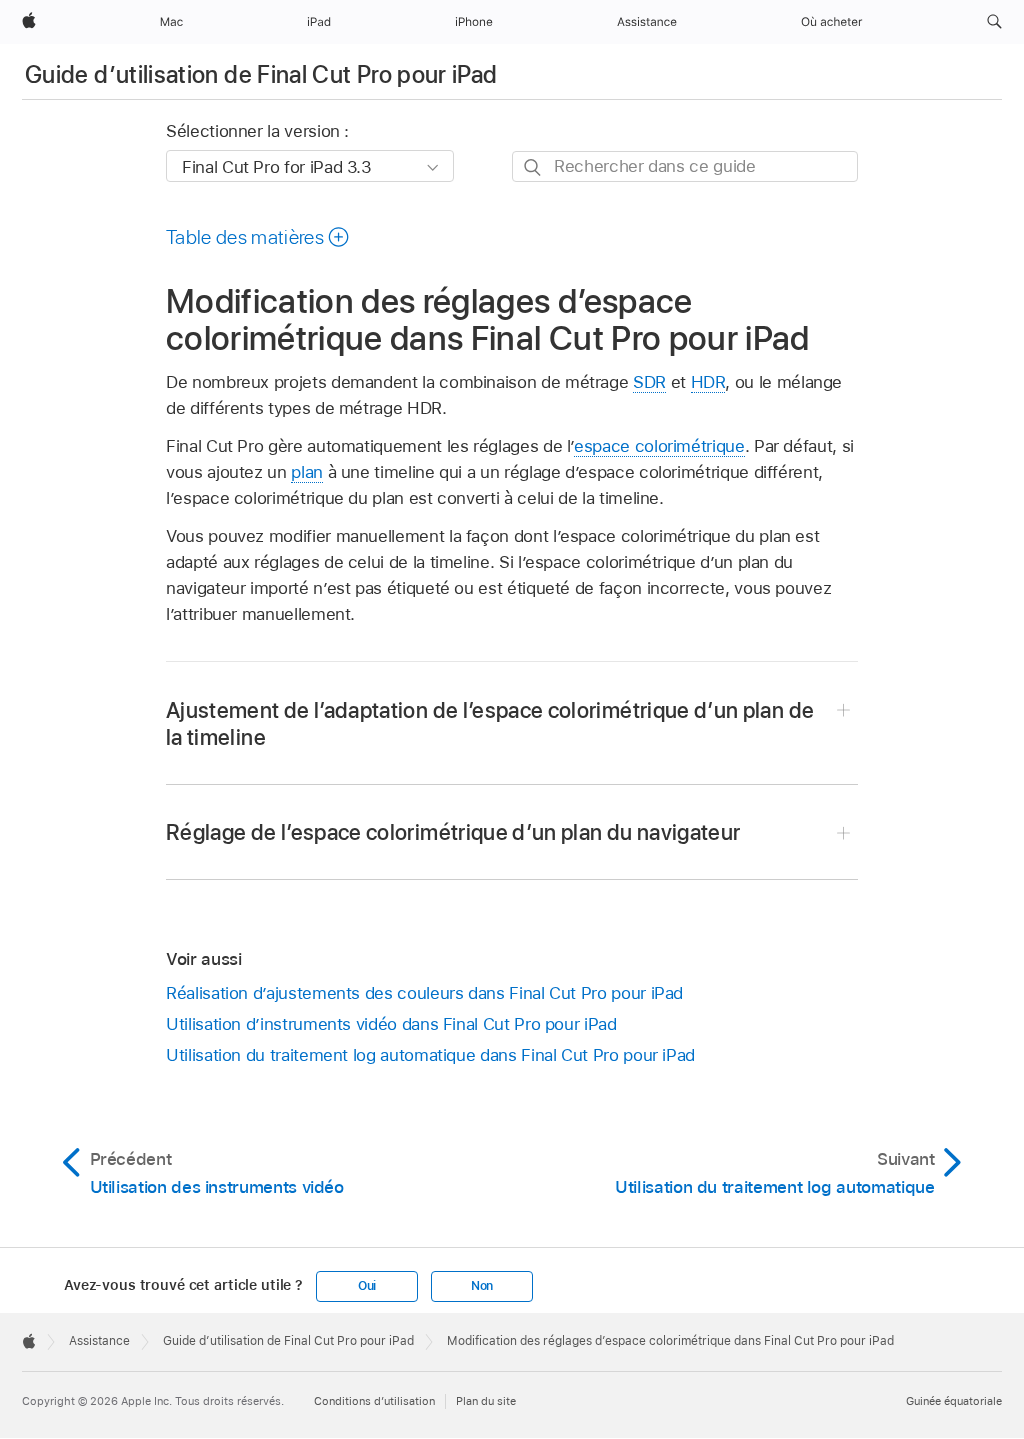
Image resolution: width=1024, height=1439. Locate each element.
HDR (708, 382)
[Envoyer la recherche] (533, 167)
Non (482, 1286)
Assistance (99, 1341)
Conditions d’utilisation (374, 1401)
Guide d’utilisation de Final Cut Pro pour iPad (261, 74)
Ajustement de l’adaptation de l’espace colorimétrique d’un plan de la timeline (490, 723)
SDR (649, 382)
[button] (994, 22)
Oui (367, 1286)
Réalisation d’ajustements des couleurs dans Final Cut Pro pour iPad (424, 993)
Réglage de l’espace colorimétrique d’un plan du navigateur (453, 832)
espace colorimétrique (659, 446)
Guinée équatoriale (954, 1401)
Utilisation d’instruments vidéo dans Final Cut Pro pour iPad (391, 1024)
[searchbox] (685, 166)
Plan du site (486, 1401)
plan (307, 472)
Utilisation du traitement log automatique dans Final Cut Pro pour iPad (430, 1055)
